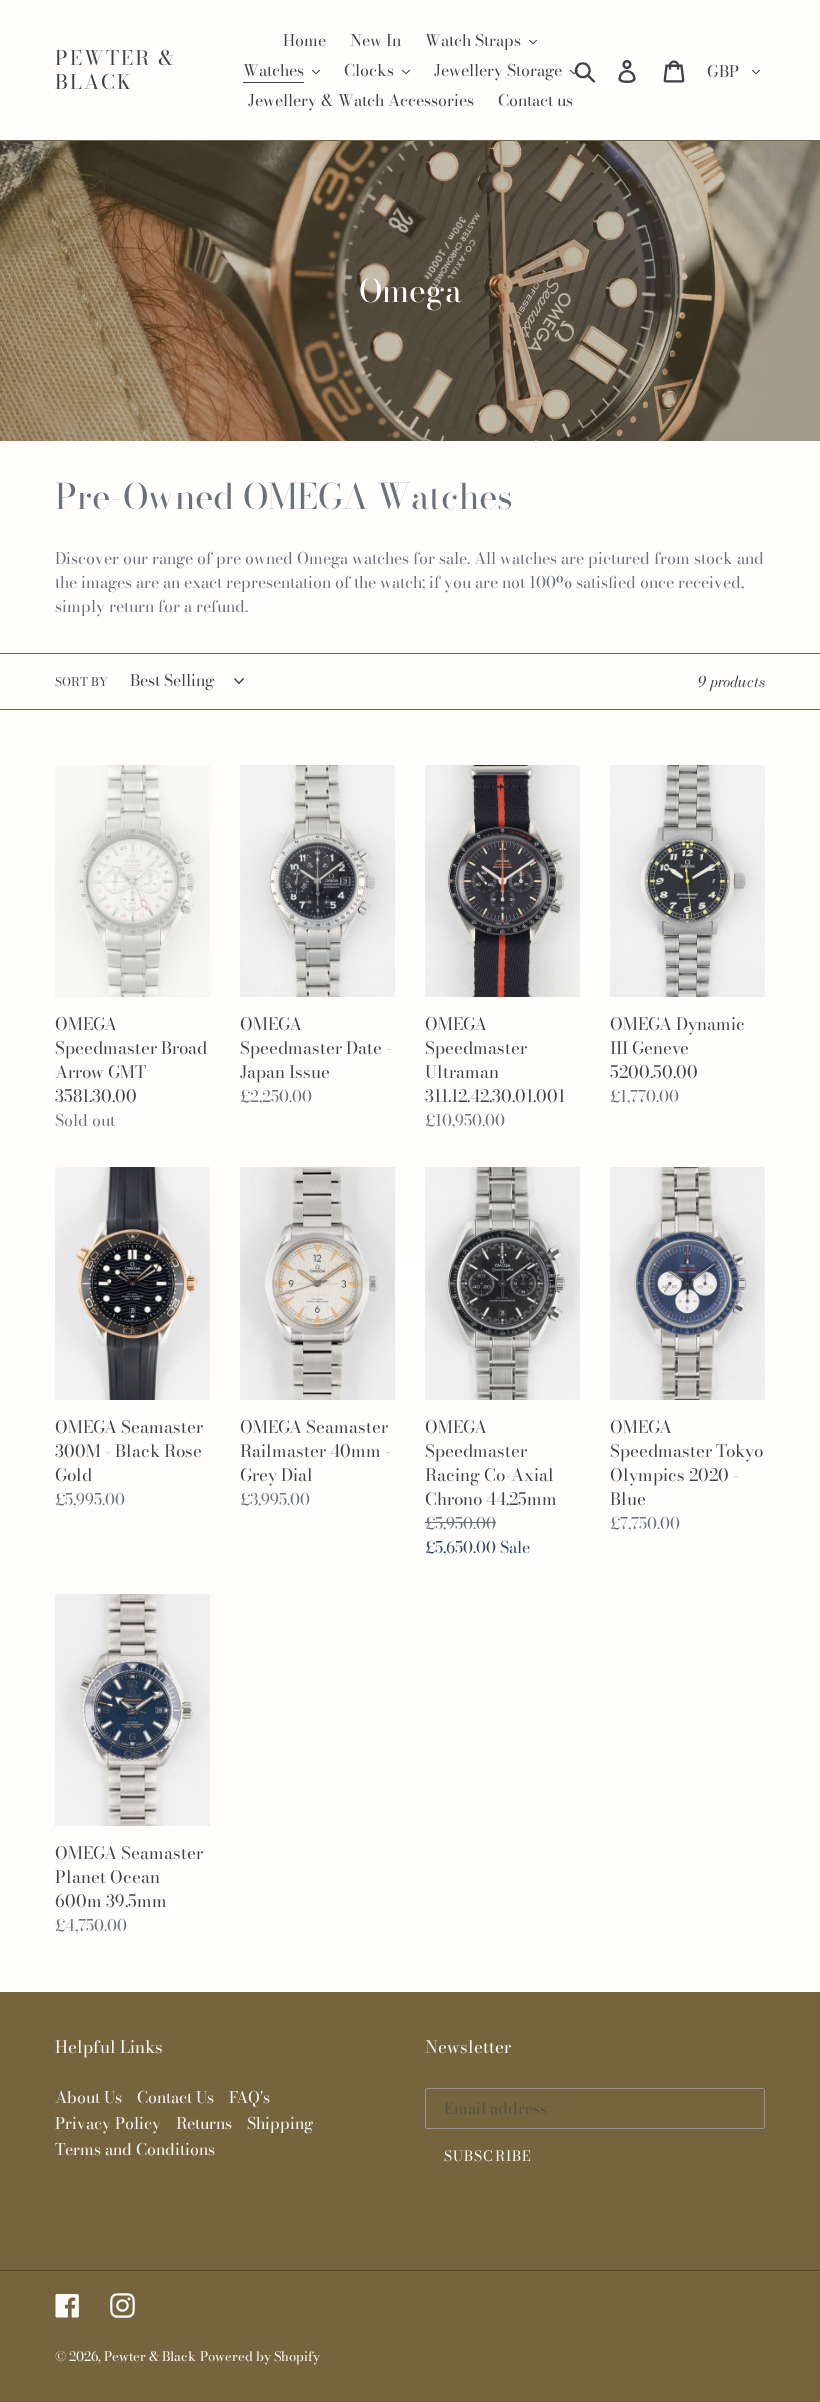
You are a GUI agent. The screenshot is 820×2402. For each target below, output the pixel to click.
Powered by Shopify (260, 2356)
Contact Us (175, 2097)
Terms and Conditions (135, 2149)
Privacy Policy (108, 2123)
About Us (88, 2097)
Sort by (81, 682)
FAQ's (249, 2097)
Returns (204, 2123)
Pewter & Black (115, 70)
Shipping (280, 2123)
